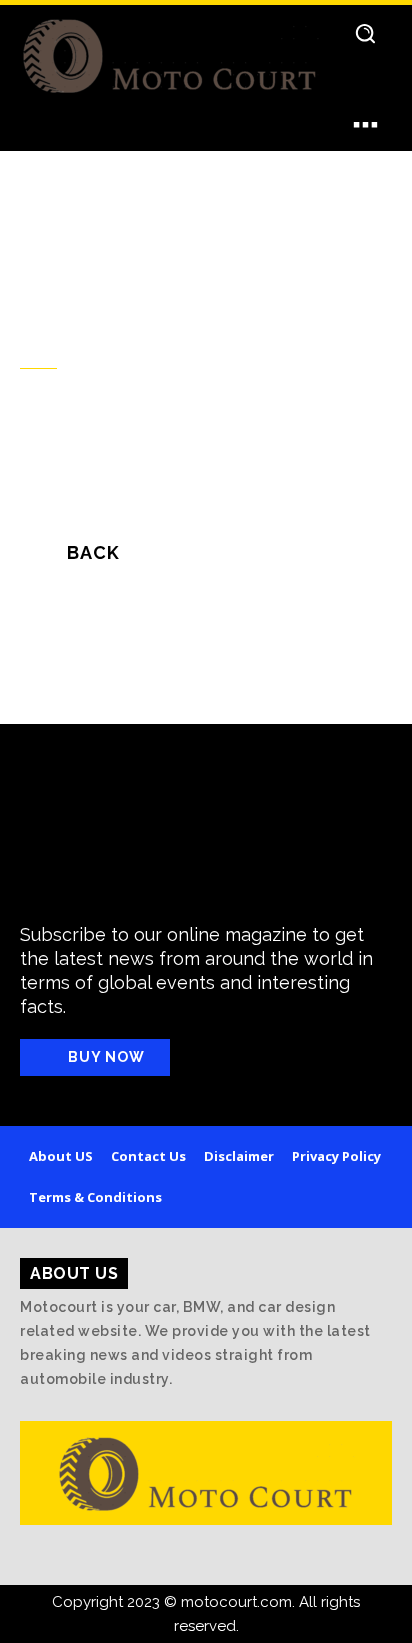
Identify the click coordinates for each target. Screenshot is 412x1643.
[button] (364, 32)
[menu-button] (365, 124)
